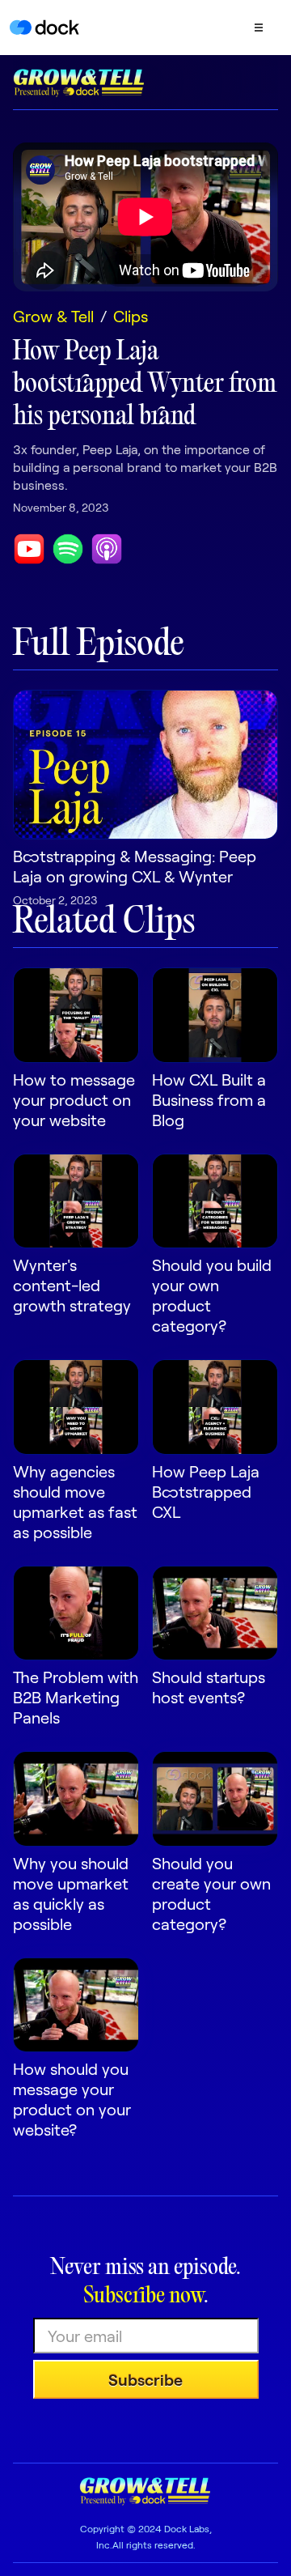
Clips (131, 316)
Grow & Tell (53, 316)
